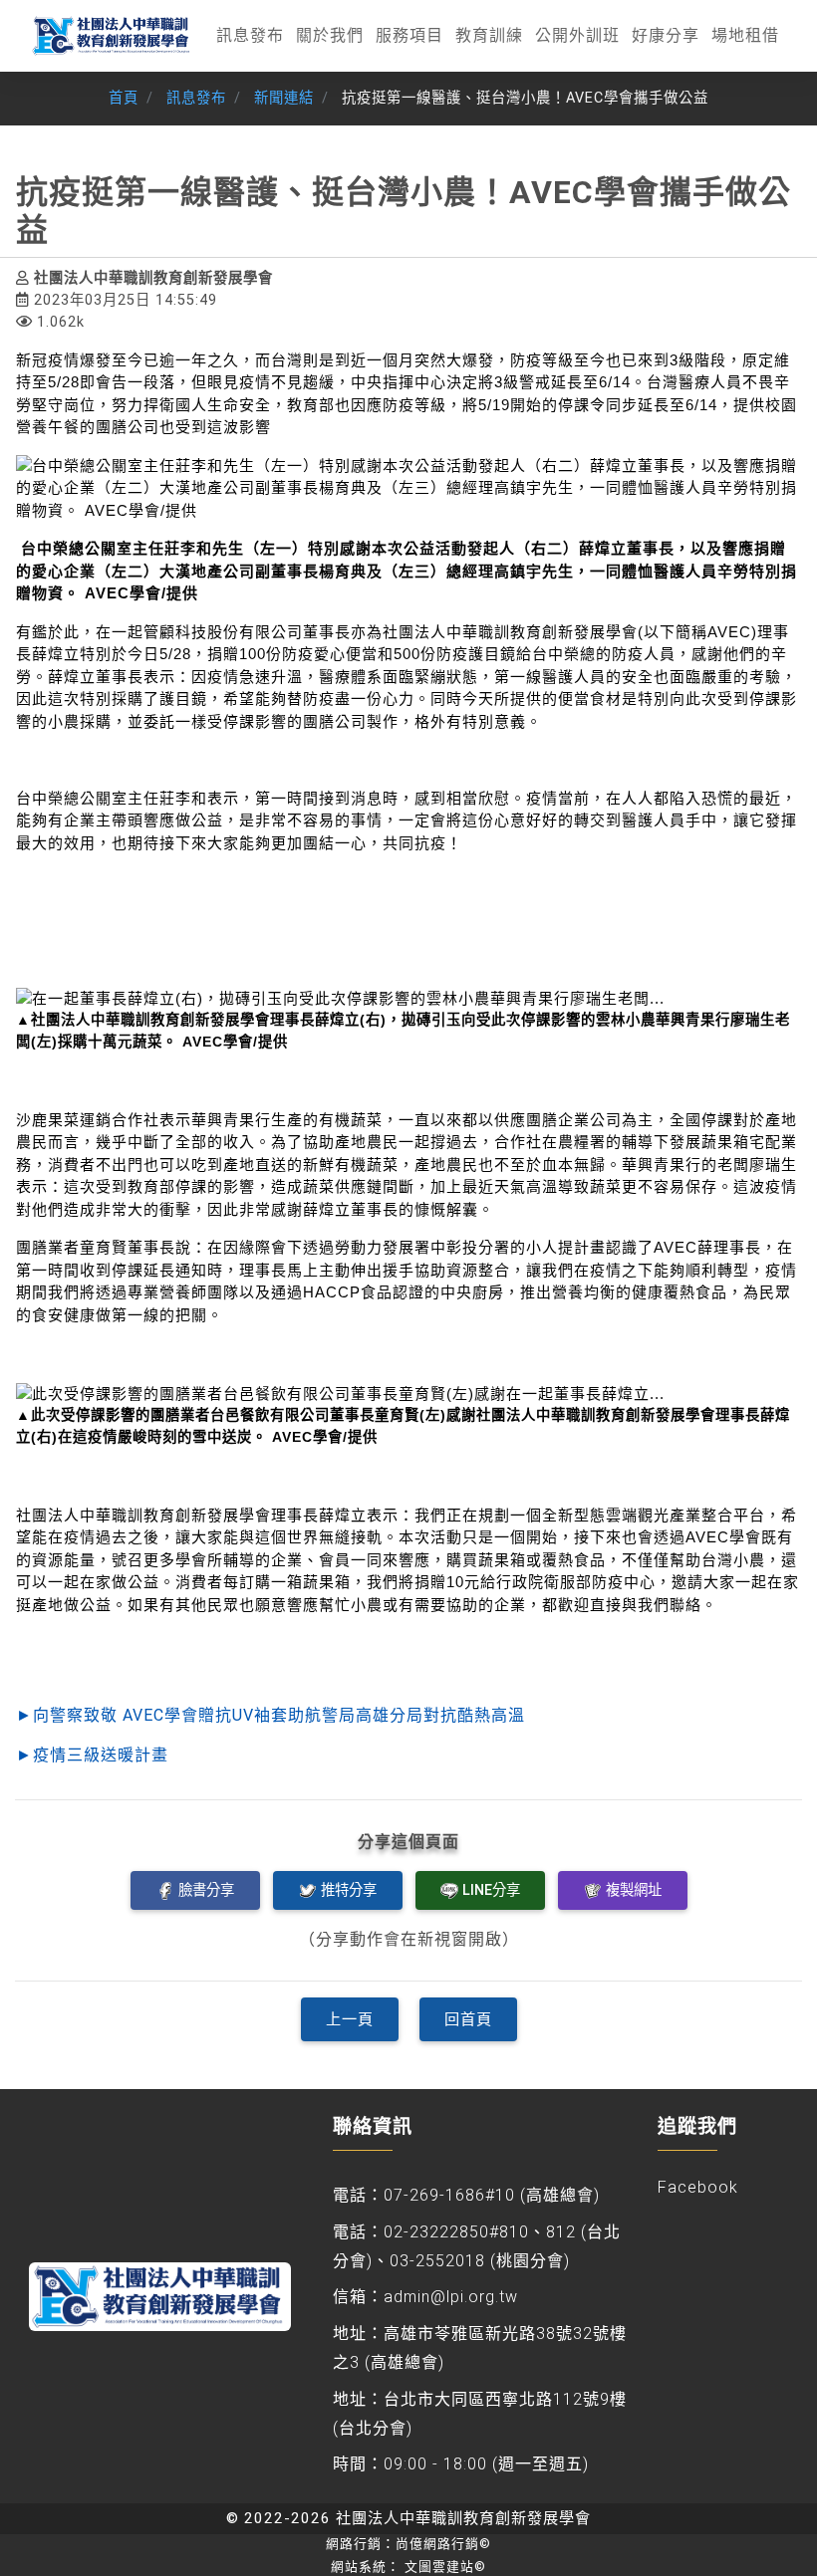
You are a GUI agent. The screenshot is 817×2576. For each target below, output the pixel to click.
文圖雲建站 (445, 2567)
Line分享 (491, 1890)
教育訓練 (489, 35)
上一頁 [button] (350, 2019)
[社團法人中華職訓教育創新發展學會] (113, 36)
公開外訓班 (577, 35)
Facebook (698, 2187)
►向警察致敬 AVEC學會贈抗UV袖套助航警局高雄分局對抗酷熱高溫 (271, 1715)
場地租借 (745, 35)
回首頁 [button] (468, 2019)
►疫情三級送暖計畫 (92, 1755)
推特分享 (349, 1890)
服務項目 (409, 35)
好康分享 (666, 35)
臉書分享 (206, 1890)
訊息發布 (250, 35)
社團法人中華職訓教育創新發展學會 (463, 2518)
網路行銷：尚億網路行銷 (408, 2544)
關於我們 (330, 35)
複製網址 (634, 1890)
